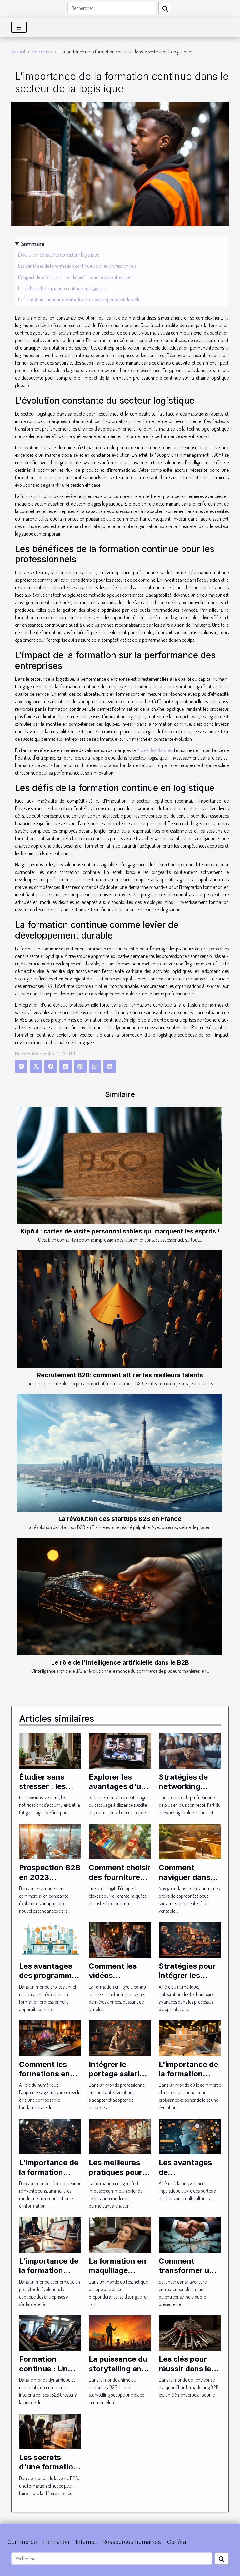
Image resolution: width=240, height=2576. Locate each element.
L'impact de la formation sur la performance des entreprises (75, 277)
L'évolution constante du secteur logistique (59, 255)
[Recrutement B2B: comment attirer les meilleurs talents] (120, 1309)
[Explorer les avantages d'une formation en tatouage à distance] (120, 1750)
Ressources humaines (132, 2542)
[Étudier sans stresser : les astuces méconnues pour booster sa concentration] (50, 1750)
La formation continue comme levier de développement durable (79, 300)
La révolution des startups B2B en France (120, 1519)
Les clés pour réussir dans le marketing (185, 2369)
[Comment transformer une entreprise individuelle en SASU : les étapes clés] (190, 2234)
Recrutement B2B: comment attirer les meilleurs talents (120, 1375)
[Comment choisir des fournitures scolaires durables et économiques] (120, 1841)
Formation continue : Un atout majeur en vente (48, 2373)
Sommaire (33, 244)
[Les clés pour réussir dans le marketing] (190, 2332)
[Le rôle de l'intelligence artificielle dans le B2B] (120, 1597)
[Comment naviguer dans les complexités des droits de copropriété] (190, 1841)
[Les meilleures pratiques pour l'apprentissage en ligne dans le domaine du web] (120, 2136)
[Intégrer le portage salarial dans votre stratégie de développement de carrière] (120, 2037)
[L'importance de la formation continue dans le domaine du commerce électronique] (190, 2037)
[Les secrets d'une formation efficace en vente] (50, 2431)
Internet (86, 2542)
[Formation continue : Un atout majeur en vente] (50, 2332)
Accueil (18, 52)
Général (177, 2542)
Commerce (22, 2542)
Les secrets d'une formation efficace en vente (48, 2472)
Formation (42, 52)
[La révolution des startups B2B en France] (120, 1453)
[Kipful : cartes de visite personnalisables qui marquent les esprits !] (120, 1165)
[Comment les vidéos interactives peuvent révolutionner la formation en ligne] (120, 1939)
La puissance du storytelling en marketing (118, 2369)
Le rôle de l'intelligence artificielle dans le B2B (120, 1662)
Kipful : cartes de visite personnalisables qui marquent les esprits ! (120, 1231)
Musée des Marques (155, 750)
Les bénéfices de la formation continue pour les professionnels (77, 266)
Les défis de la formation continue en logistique (63, 288)
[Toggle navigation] (19, 27)
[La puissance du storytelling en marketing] (120, 2332)
